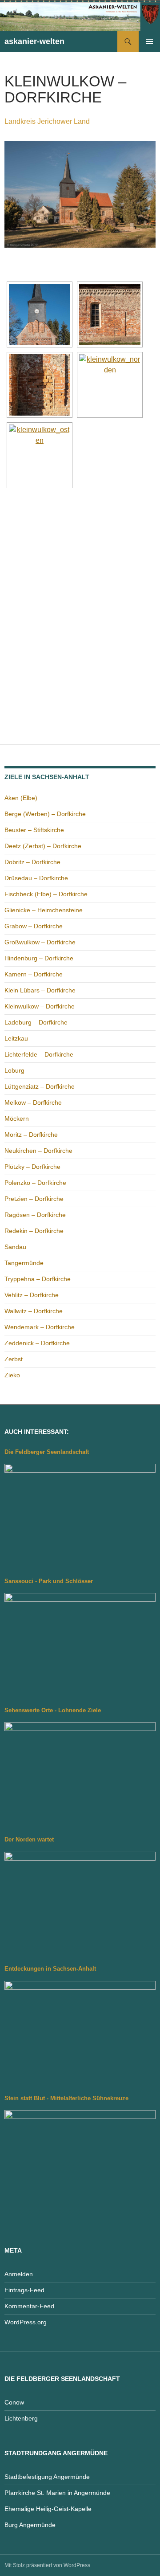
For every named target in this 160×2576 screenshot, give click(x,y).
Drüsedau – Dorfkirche (36, 878)
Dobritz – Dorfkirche (32, 862)
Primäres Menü (149, 41)
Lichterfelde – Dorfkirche (39, 1054)
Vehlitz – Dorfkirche (32, 1295)
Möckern (17, 1119)
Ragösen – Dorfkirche (35, 1215)
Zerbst (14, 1359)
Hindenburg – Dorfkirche (39, 958)
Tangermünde (24, 1263)
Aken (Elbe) (21, 798)
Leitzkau (16, 1038)
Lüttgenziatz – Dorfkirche (40, 1086)
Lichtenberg (21, 2418)
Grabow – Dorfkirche (34, 926)
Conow (14, 2402)
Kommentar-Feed (29, 2306)
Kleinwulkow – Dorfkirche (40, 1006)
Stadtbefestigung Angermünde (47, 2477)
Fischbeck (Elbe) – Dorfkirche (46, 894)
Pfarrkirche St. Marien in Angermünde (57, 2493)
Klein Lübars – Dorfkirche (40, 990)
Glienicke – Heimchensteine (44, 910)
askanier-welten (34, 41)
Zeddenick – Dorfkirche (37, 1343)
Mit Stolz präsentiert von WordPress (47, 2565)
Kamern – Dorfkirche (34, 974)
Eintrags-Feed (24, 2290)
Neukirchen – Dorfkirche (38, 1151)
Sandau (15, 1247)
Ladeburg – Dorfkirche (36, 1022)
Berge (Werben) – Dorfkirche (45, 814)
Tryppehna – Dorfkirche (38, 1279)
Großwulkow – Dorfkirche (40, 942)
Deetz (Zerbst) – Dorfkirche (43, 846)
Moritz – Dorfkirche (31, 1135)
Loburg (14, 1070)
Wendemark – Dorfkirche (40, 1327)
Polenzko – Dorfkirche (35, 1183)
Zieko (12, 1375)
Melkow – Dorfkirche (33, 1102)
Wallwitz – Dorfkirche (34, 1311)
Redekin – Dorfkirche (34, 1231)
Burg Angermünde (30, 2525)
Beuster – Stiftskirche (34, 830)
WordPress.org (26, 2322)
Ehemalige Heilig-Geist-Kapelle (48, 2509)
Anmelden (19, 2274)
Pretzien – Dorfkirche (34, 1199)
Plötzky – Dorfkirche (32, 1167)
